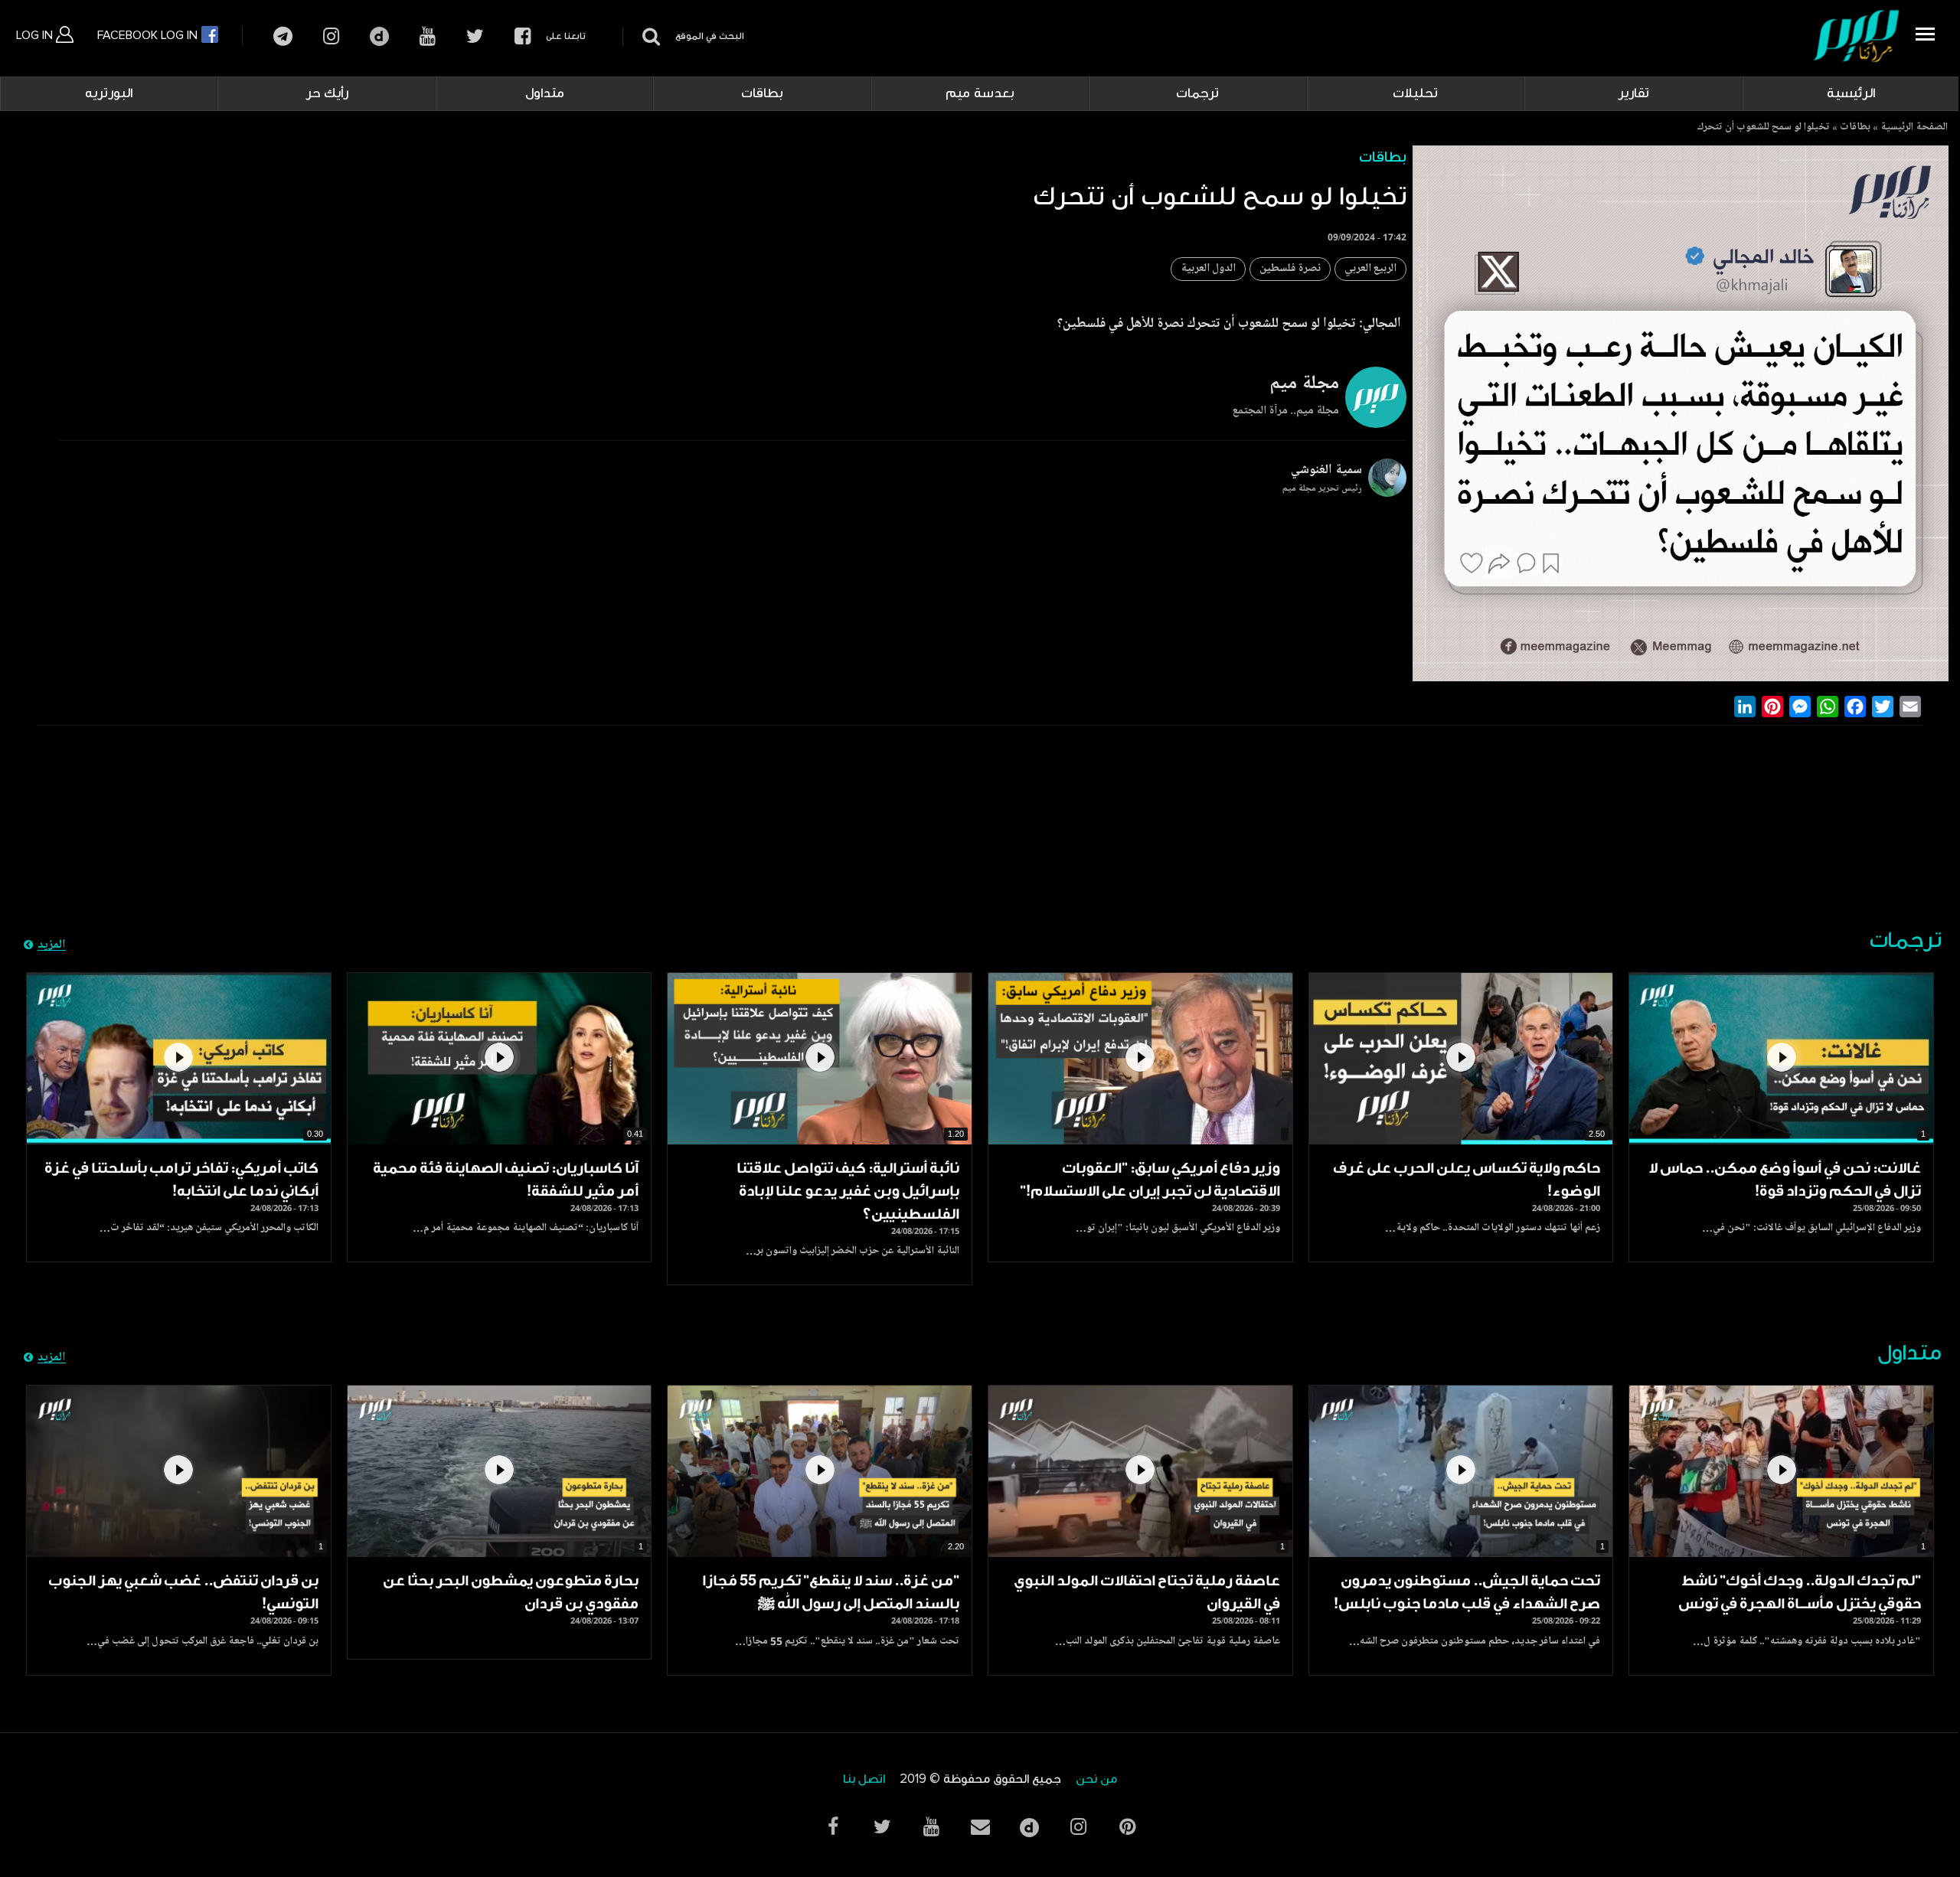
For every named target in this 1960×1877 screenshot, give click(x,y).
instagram (331, 36)
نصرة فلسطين (1290, 269)
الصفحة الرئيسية (1914, 128)
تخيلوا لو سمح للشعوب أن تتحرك (1763, 128)
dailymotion (379, 36)
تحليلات (1415, 93)
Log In (36, 35)
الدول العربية (1208, 269)
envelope (980, 1827)
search (649, 36)
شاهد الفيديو (1781, 1059)
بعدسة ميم (980, 93)
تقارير (1633, 93)
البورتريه (109, 93)
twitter (475, 36)
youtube (428, 36)
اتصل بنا (864, 1779)
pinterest (1127, 1827)
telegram (283, 36)
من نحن (1096, 1779)
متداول (545, 93)
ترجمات (1197, 93)
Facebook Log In (149, 35)
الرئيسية (1851, 93)
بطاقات (762, 93)
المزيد (52, 945)
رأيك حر (327, 93)
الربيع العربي (1370, 269)
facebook (523, 36)
